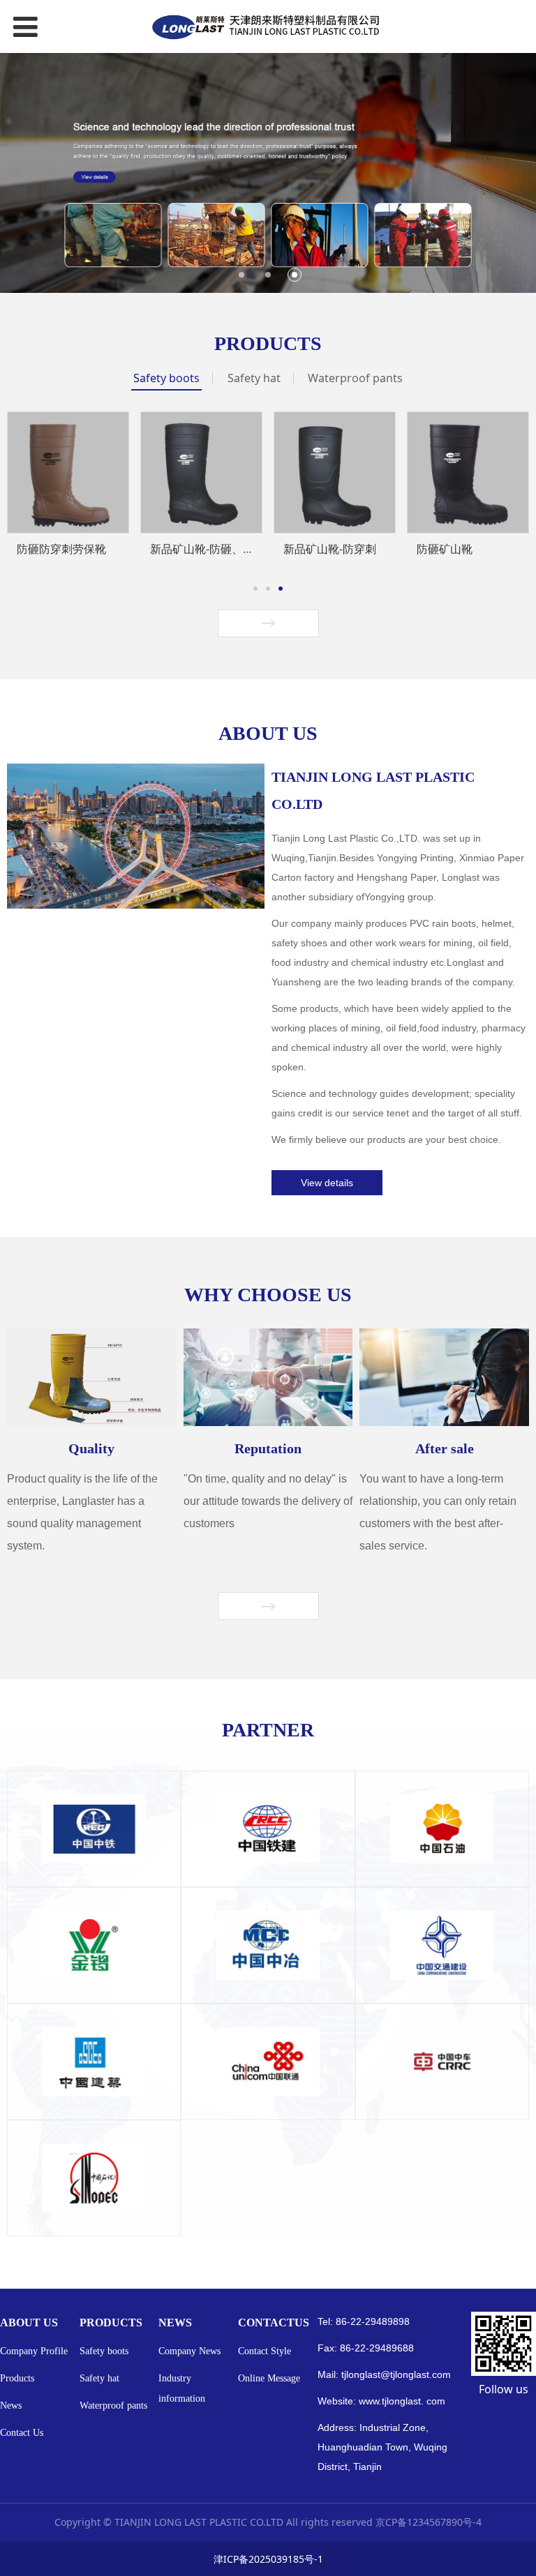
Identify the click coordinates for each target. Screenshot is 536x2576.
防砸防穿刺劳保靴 (61, 549)
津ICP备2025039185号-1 (268, 2559)
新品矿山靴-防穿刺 (330, 549)
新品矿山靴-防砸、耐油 (208, 549)
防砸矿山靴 (445, 549)
